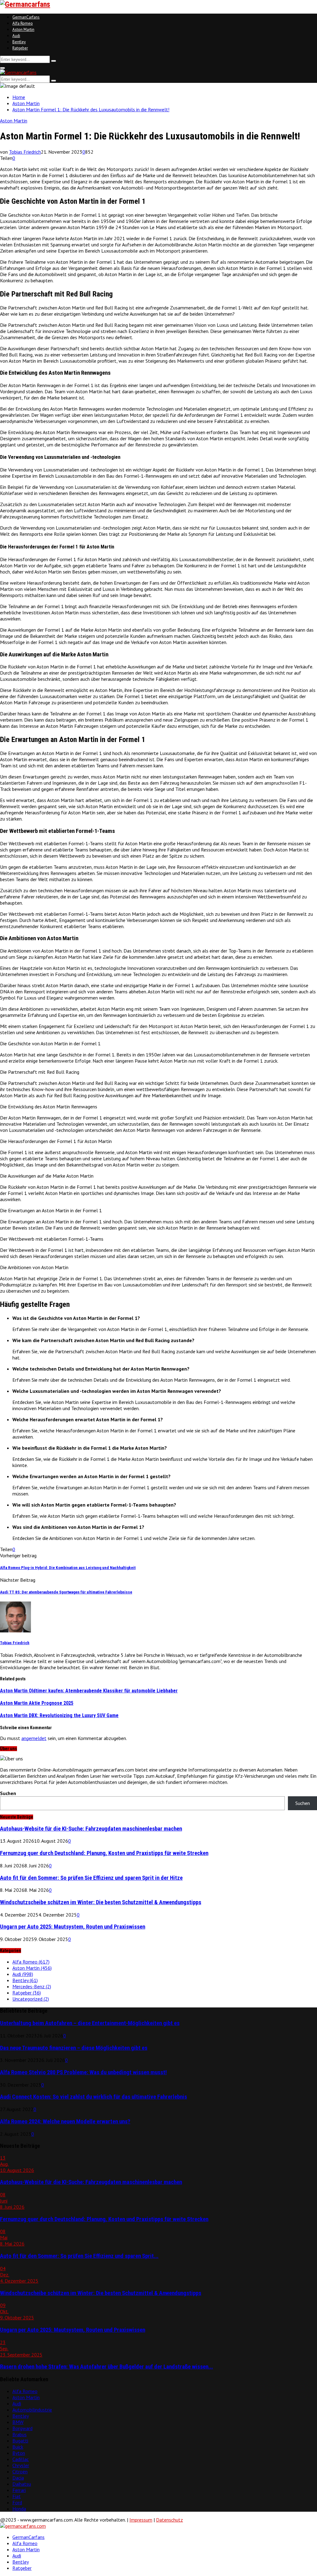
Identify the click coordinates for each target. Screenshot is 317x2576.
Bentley (19, 42)
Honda (19, 2509)
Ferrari (19, 2490)
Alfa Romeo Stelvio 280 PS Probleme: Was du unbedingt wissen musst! (83, 2072)
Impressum (141, 2520)
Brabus (20, 2434)
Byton (19, 2453)
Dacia (18, 2478)
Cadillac (21, 2459)
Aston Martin (23, 30)
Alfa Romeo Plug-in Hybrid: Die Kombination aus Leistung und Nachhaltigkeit (68, 1568)
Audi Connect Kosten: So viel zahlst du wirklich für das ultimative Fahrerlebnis (93, 2097)
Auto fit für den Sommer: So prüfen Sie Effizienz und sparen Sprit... (79, 2256)
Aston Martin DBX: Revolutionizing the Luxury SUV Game (59, 1715)
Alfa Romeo (23, 23)
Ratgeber (20, 48)
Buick (18, 2447)
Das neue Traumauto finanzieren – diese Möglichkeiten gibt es (74, 2048)
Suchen (8, 1793)
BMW (18, 2422)
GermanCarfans (26, 17)
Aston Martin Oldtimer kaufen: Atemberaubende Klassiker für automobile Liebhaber (89, 1691)
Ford (17, 2502)
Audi (16, 36)
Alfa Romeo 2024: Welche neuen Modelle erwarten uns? (65, 2122)
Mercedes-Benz (32, 1986)
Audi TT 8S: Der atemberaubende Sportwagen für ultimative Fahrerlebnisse (66, 1592)
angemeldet (34, 1738)
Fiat (17, 2496)
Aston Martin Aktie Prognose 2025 (37, 1703)
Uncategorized (31, 1999)
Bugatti (20, 2441)
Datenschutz (169, 2520)
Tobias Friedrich (25, 152)
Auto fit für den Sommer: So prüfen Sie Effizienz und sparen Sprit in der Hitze (91, 1878)
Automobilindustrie (32, 2410)
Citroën (20, 2472)
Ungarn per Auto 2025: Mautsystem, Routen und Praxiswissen (73, 1927)
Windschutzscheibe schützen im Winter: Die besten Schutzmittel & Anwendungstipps (101, 1902)
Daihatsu (22, 2484)
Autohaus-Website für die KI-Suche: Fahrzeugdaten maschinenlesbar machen (91, 1829)
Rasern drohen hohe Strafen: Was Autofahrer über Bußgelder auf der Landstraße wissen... (106, 2367)
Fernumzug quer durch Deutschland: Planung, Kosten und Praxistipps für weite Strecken (104, 1853)
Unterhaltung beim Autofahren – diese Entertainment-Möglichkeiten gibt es (90, 2023)
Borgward (22, 2428)
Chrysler (21, 2465)
